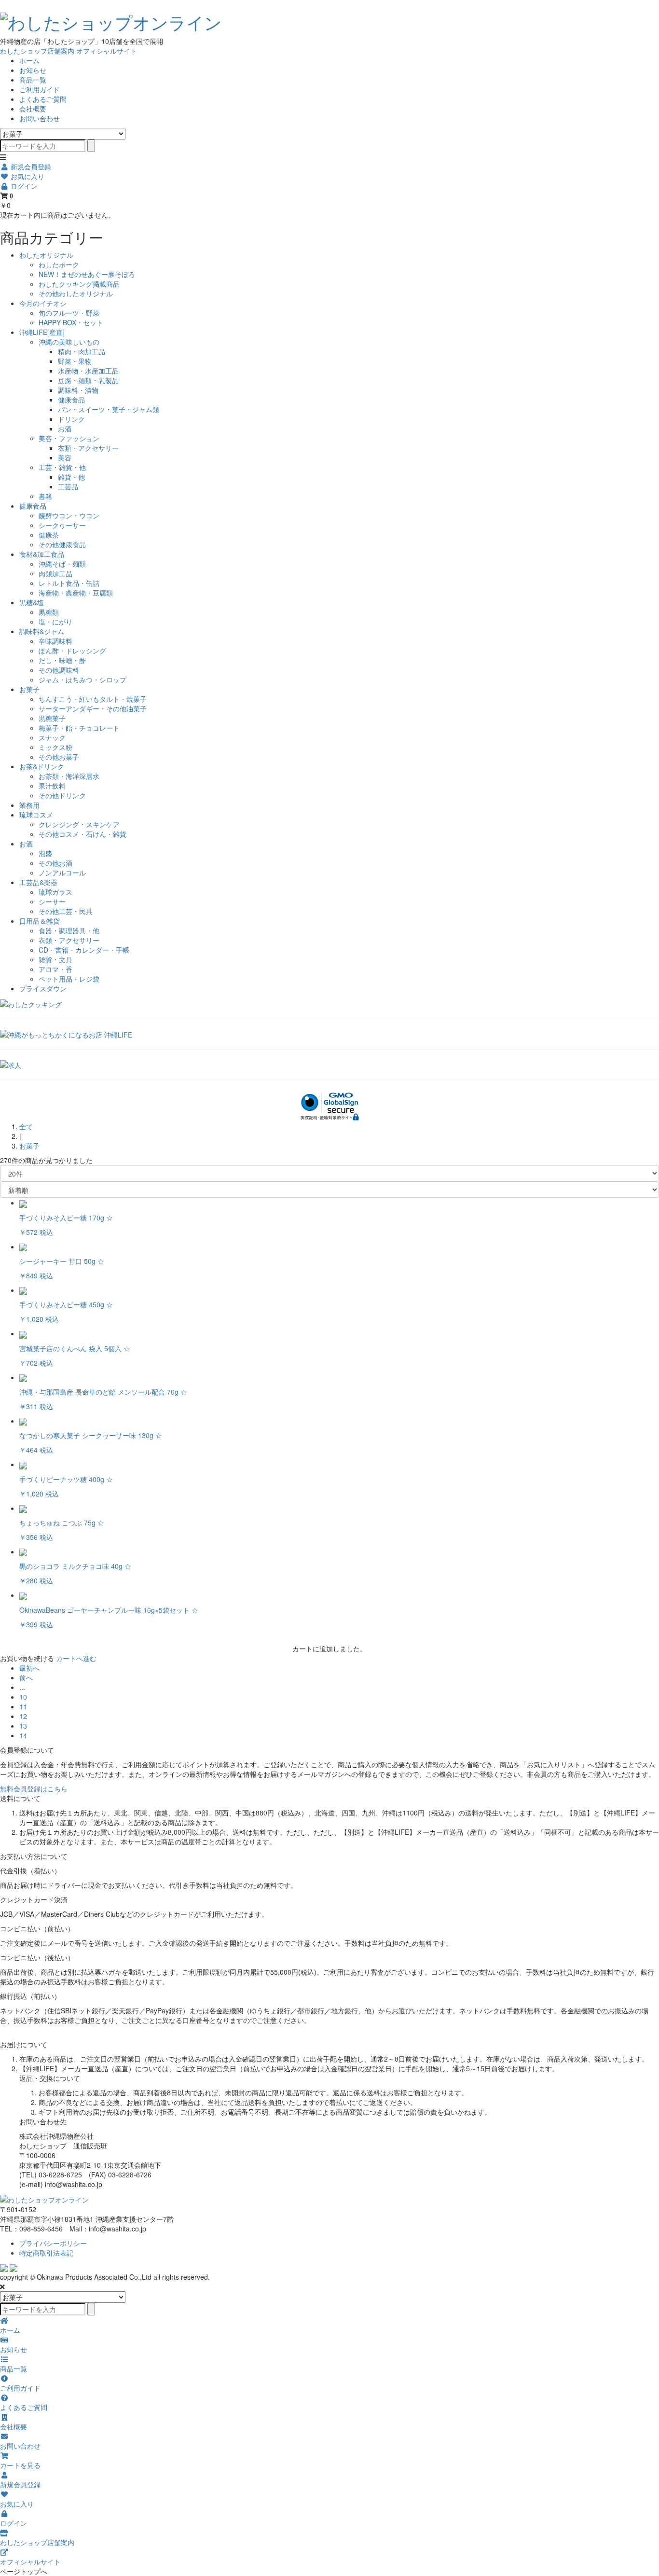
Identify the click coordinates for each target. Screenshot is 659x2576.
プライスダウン (43, 988)
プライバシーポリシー (53, 2243)
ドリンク (71, 419)
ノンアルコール (62, 873)
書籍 (45, 496)
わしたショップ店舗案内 (37, 51)
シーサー (52, 901)
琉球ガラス (55, 892)
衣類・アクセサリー (88, 448)
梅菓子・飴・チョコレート (79, 728)
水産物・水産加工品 (88, 371)
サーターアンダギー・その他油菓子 (93, 708)
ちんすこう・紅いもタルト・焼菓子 (93, 699)
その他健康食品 (62, 544)
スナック (52, 737)
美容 (65, 457)
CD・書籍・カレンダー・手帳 (84, 950)
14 (23, 1735)
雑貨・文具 (55, 959)
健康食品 (71, 400)
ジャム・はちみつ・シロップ (82, 679)
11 (23, 1706)
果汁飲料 (52, 786)
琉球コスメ (36, 815)
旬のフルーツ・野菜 (69, 313)
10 (23, 1697)
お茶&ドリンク (42, 766)
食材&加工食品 (42, 554)
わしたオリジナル (46, 255)
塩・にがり (55, 622)
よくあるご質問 (43, 99)
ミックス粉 (55, 747)
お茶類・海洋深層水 (69, 776)
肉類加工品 (55, 573)
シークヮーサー (62, 525)
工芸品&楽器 (38, 882)
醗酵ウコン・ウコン (69, 515)
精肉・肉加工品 (82, 351)
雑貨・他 (71, 477)
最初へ (29, 1668)
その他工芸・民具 (66, 911)
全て (26, 1126)
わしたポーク (59, 264)
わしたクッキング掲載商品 (79, 284)
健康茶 (49, 535)
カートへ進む (76, 1658)
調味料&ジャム (42, 631)
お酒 (65, 429)
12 (23, 1716)
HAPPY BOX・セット (71, 322)
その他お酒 (55, 863)
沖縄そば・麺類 (62, 564)
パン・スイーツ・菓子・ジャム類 (109, 409)
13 (23, 1726)
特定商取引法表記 (46, 2253)
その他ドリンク (62, 795)
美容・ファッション (69, 438)
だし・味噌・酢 (62, 660)
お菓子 (29, 689)
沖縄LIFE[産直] (42, 332)
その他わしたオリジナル (76, 293)
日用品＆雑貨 (40, 921)
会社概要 (33, 109)
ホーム (29, 60)
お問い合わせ (40, 118)
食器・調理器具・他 (69, 930)
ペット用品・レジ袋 (69, 979)
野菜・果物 (75, 361)
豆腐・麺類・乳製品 (88, 380)
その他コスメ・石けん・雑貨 (82, 834)
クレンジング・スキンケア (79, 824)
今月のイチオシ (43, 303)
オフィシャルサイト (107, 51)
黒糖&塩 (32, 602)
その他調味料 (59, 670)
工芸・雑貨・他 (62, 467)
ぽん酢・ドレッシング (72, 651)
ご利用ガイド (40, 89)
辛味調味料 (55, 641)
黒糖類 (49, 612)
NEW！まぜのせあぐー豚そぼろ (87, 274)
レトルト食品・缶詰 (69, 583)
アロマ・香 (55, 969)
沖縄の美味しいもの (69, 342)
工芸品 (68, 486)
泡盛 (45, 853)
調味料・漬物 (78, 390)
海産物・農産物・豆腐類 (76, 593)
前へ (26, 1677)
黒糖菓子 (52, 718)
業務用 (29, 805)
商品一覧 (33, 80)
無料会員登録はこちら (34, 1788)
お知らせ (33, 70)
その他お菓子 (59, 757)
